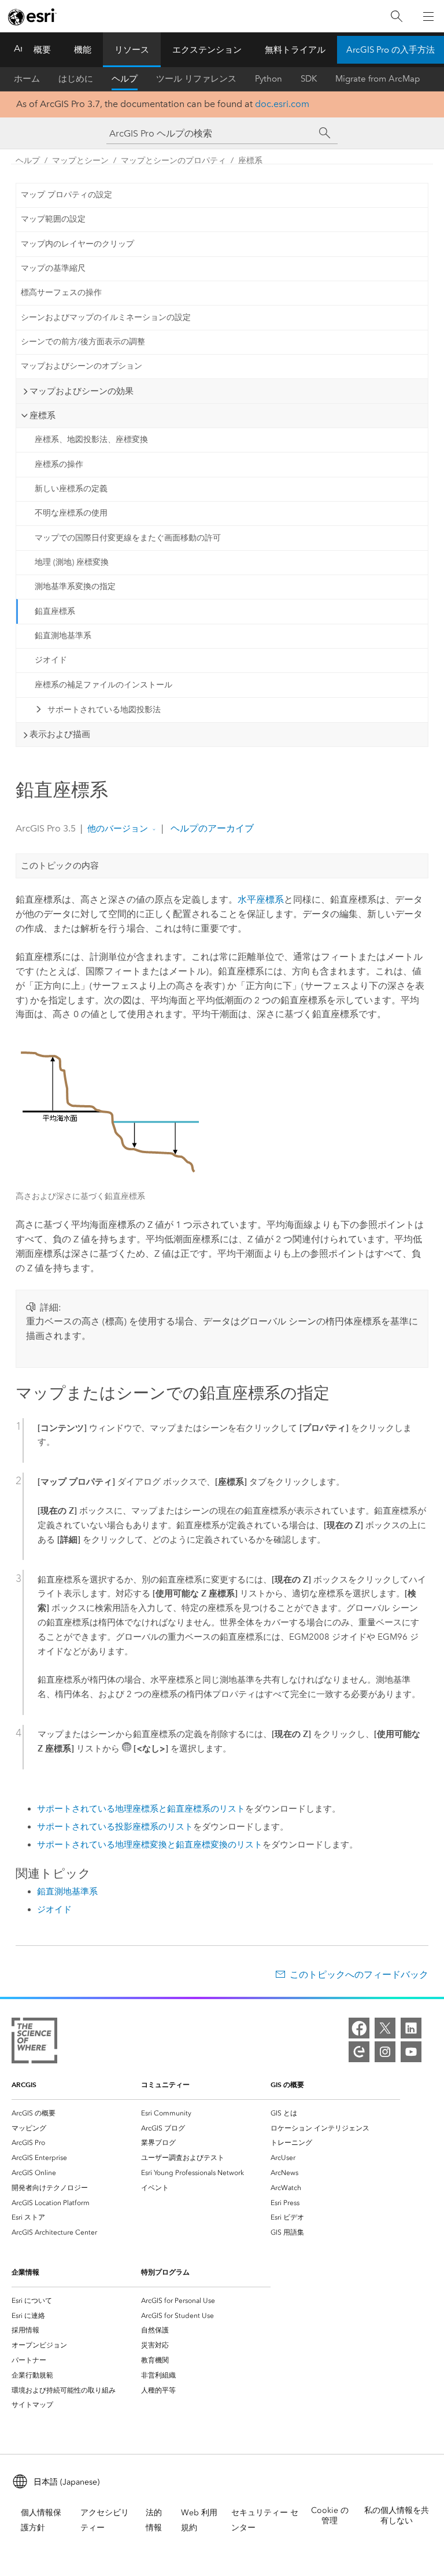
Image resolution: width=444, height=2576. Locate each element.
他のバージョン (118, 829)
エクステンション (207, 50)
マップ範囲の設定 (53, 219)
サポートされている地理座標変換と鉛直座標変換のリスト (150, 1845)
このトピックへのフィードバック (359, 1975)
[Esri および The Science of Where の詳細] (34, 2043)
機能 (83, 50)
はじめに (76, 79)
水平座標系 (261, 899)
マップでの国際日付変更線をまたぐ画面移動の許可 (128, 538)
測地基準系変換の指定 (75, 586)
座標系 (250, 161)
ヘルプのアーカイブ (211, 828)
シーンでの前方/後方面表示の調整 (83, 342)
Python (269, 79)
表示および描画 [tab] (60, 734)
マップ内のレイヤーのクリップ (77, 244)
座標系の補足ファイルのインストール (103, 685)
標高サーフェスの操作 (61, 292)
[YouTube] (411, 2052)
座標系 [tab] (42, 415)
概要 (42, 50)
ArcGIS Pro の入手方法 (391, 50)
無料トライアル (295, 50)
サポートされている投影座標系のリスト (115, 1827)
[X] (385, 2028)
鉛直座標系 (55, 611)
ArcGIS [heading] (24, 2084)
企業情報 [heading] (25, 2272)
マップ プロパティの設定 (66, 195)
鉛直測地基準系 (63, 636)
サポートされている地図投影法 (104, 710)
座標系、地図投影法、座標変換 (91, 439)
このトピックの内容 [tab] (60, 866)
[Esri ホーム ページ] (32, 17)
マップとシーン (80, 161)
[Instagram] (385, 2052)
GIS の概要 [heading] (287, 2084)
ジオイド (51, 660)
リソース (132, 50)
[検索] (397, 16)
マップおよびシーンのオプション (82, 366)
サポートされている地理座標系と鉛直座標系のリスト (141, 1809)
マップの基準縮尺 (53, 268)
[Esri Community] (359, 2052)
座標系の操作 (59, 464)
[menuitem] (76, 2113)
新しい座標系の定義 (71, 489)
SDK (309, 79)
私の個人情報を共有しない (397, 2516)
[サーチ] (325, 133)
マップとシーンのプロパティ (173, 161)
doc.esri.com (282, 104)
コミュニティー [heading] (165, 2084)
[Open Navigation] (428, 16)
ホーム (27, 79)
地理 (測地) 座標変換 (72, 562)
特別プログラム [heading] (165, 2272)
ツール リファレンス (196, 79)
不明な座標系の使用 (71, 513)
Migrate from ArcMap (378, 79)
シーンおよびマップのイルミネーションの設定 (106, 317)
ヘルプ (125, 79)
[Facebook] (359, 2028)
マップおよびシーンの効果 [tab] (82, 391)
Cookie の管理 (330, 2516)
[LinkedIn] (411, 2028)
